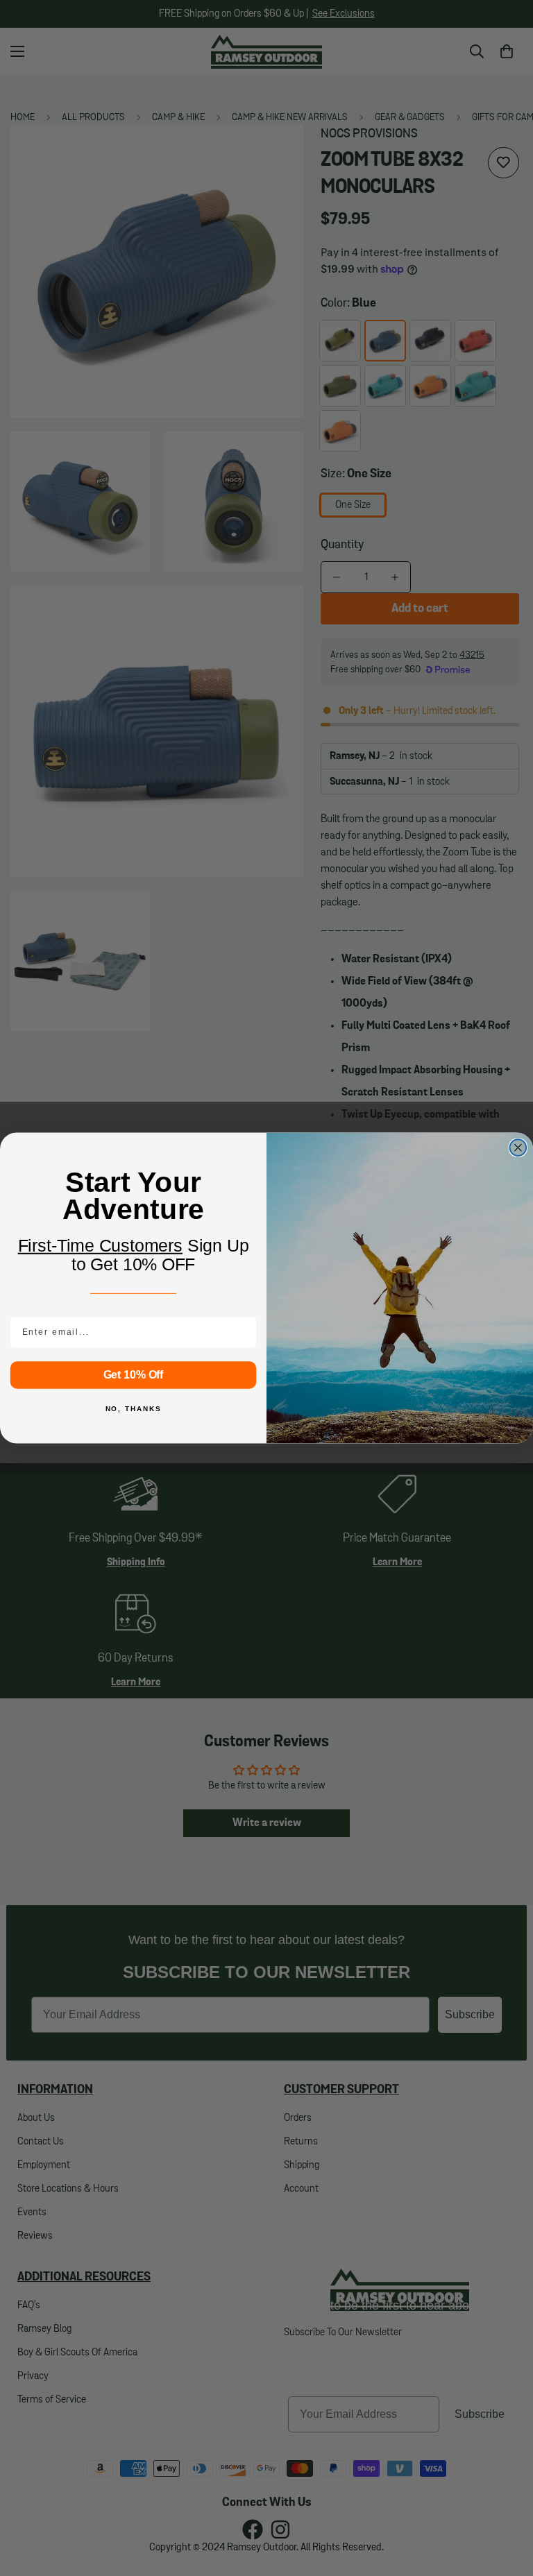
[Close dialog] (518, 1148)
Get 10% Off (134, 1375)
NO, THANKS (134, 1409)
